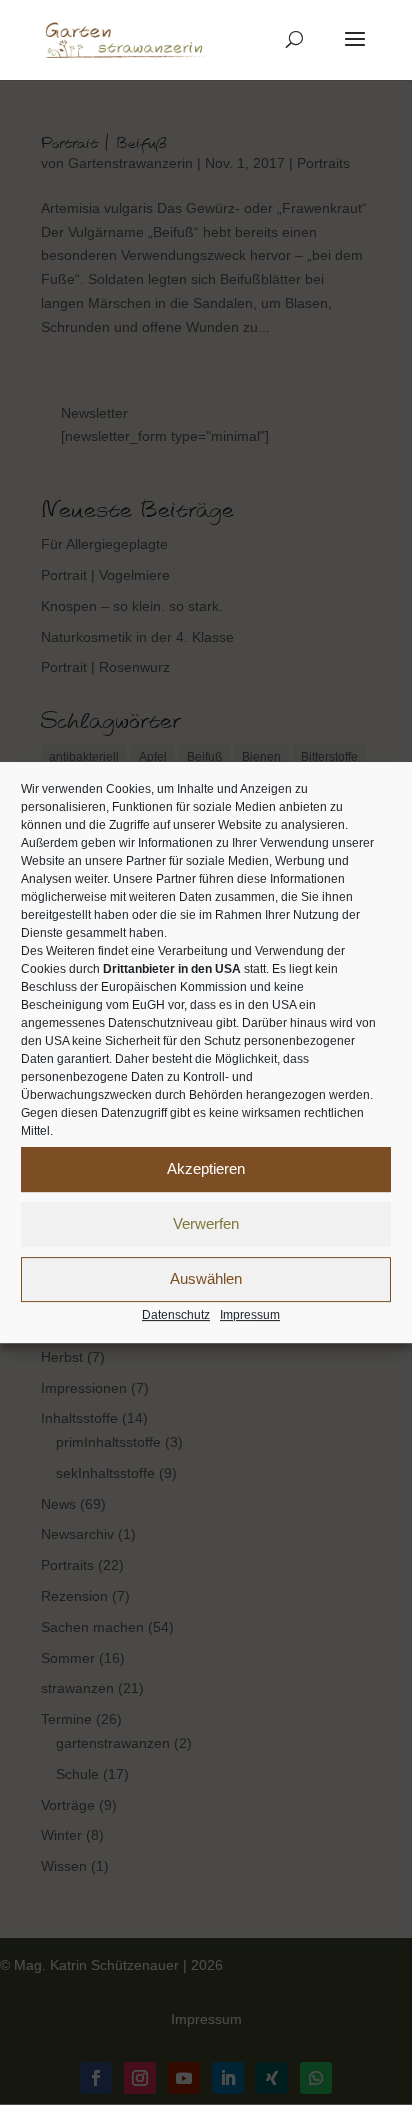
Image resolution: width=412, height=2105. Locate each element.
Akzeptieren (206, 1168)
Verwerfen (206, 1223)
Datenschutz (176, 1315)
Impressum (250, 1315)
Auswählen (206, 1278)
